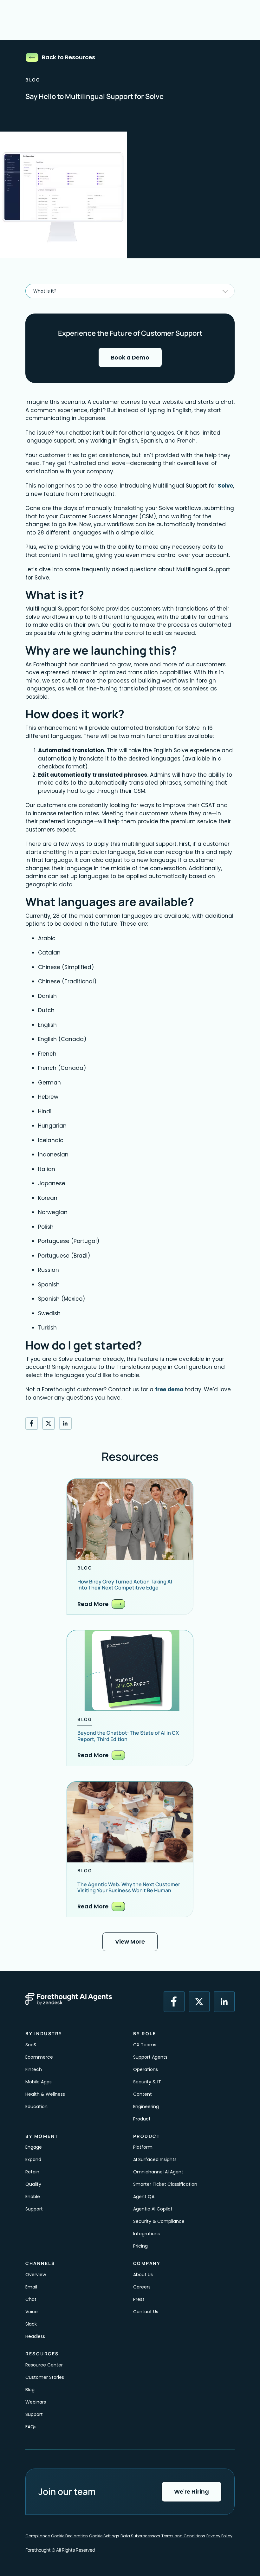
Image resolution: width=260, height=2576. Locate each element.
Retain (32, 2172)
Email (31, 2287)
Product (142, 2119)
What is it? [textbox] (45, 291)
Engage (34, 2147)
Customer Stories (45, 2377)
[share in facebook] (32, 1423)
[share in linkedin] (65, 1423)
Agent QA (144, 2197)
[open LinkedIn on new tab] (224, 2002)
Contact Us (146, 2312)
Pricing (140, 2246)
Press (139, 2299)
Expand (33, 2159)
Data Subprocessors (140, 2536)
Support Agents (150, 2057)
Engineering (146, 2107)
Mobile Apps (39, 2082)
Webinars (36, 2402)
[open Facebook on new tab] (174, 2002)
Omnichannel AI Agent (158, 2172)
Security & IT (147, 2082)
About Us (143, 2275)
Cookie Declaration (69, 2536)
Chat (31, 2299)
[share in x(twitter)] (49, 1423)
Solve (225, 486)
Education (36, 2107)
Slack (31, 2324)
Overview (36, 2275)
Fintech (34, 2069)
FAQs (31, 2427)
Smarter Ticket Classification (165, 2184)
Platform (143, 2147)
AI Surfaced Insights (155, 2159)
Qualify (33, 2184)
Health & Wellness (45, 2094)
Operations (146, 2069)
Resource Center (44, 2365)
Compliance (38, 2536)
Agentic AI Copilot (153, 2209)
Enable (33, 2197)
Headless (35, 2336)
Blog (30, 2390)
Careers (142, 2287)
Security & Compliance (159, 2221)
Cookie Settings (104, 2536)
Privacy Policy (219, 2536)
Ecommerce (39, 2057)
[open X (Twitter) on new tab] (199, 2002)
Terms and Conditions (183, 2536)
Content (143, 2094)
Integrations (146, 2234)
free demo (169, 1389)
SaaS (31, 2045)
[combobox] (130, 291)
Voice (32, 2312)
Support (34, 2209)
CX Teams (145, 2045)
